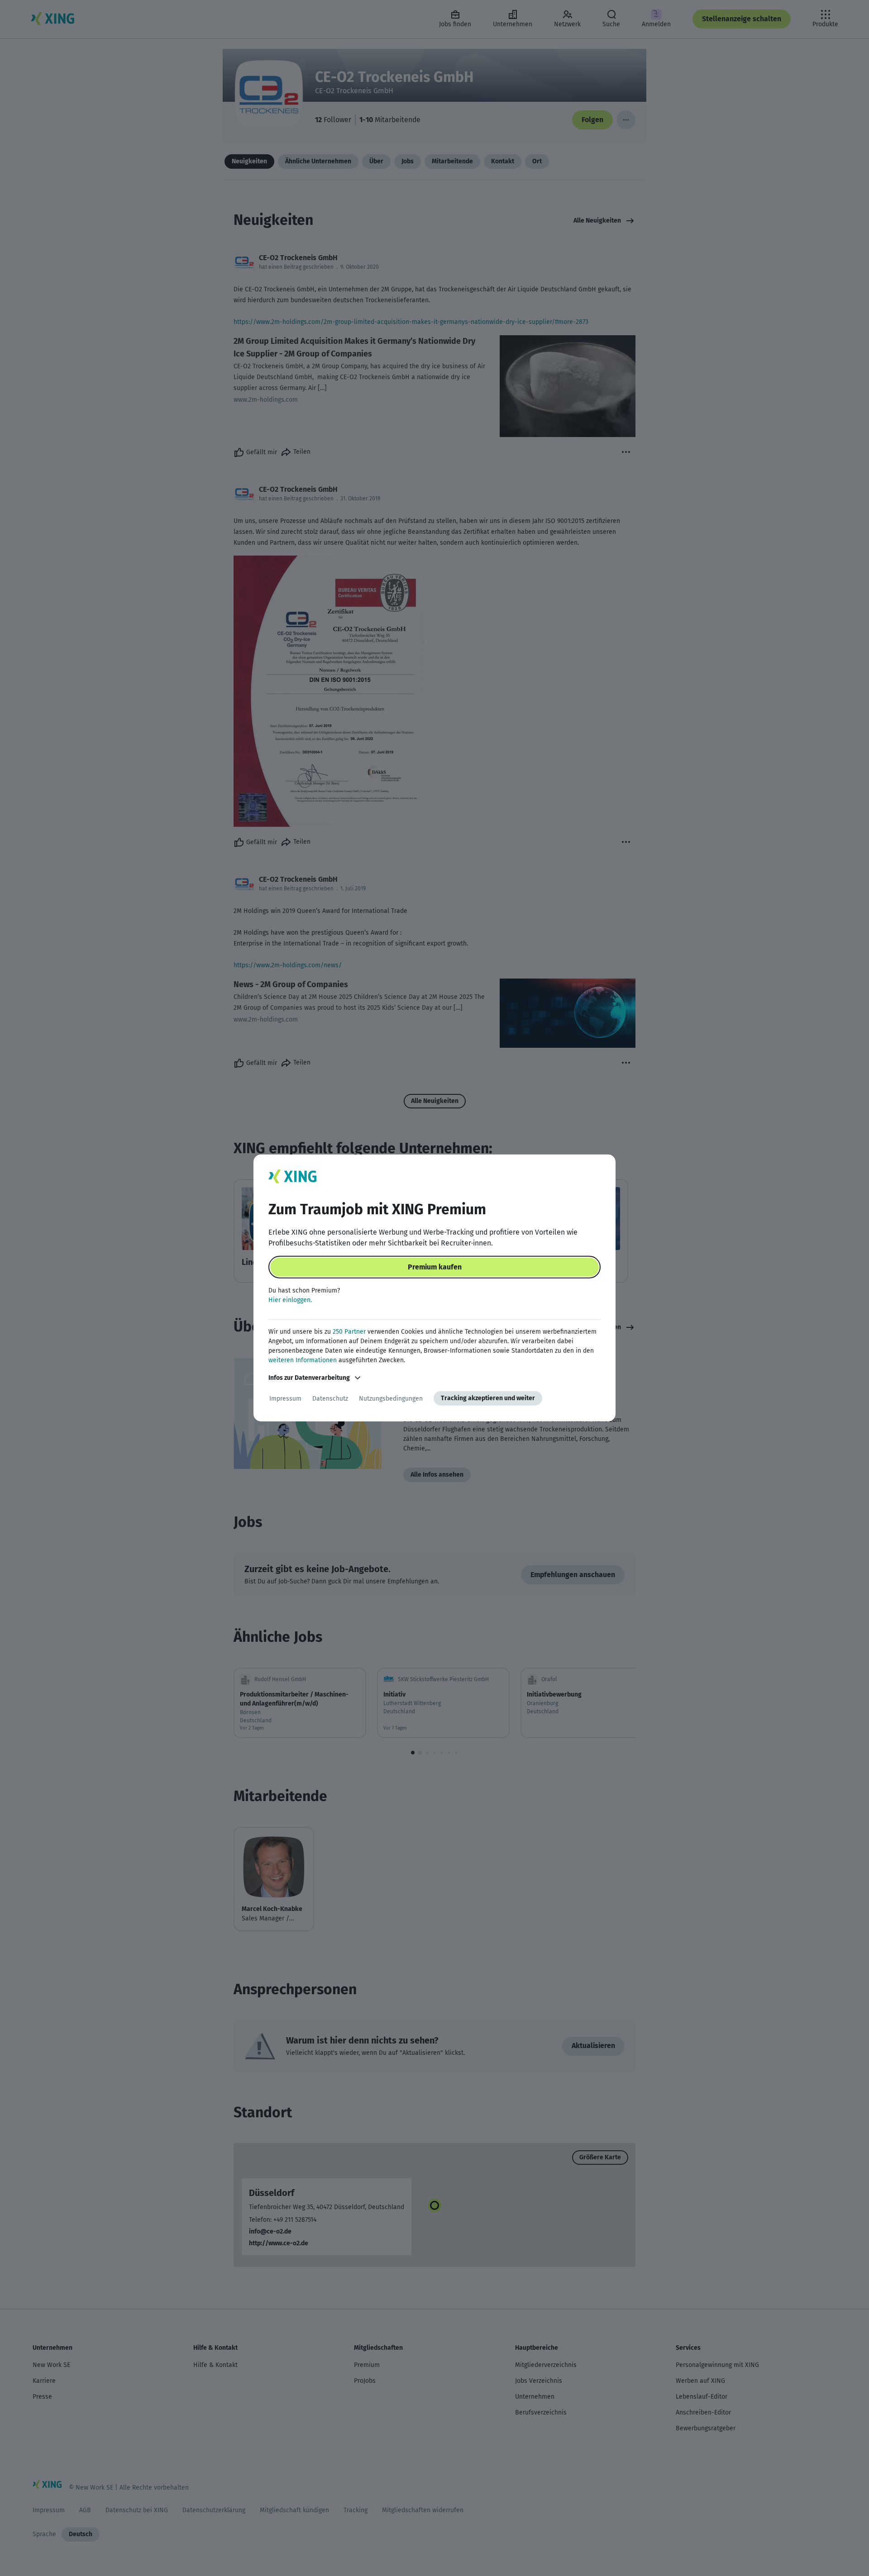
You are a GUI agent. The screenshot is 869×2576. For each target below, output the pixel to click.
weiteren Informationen (303, 1360)
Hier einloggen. (290, 1300)
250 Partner (349, 1332)
